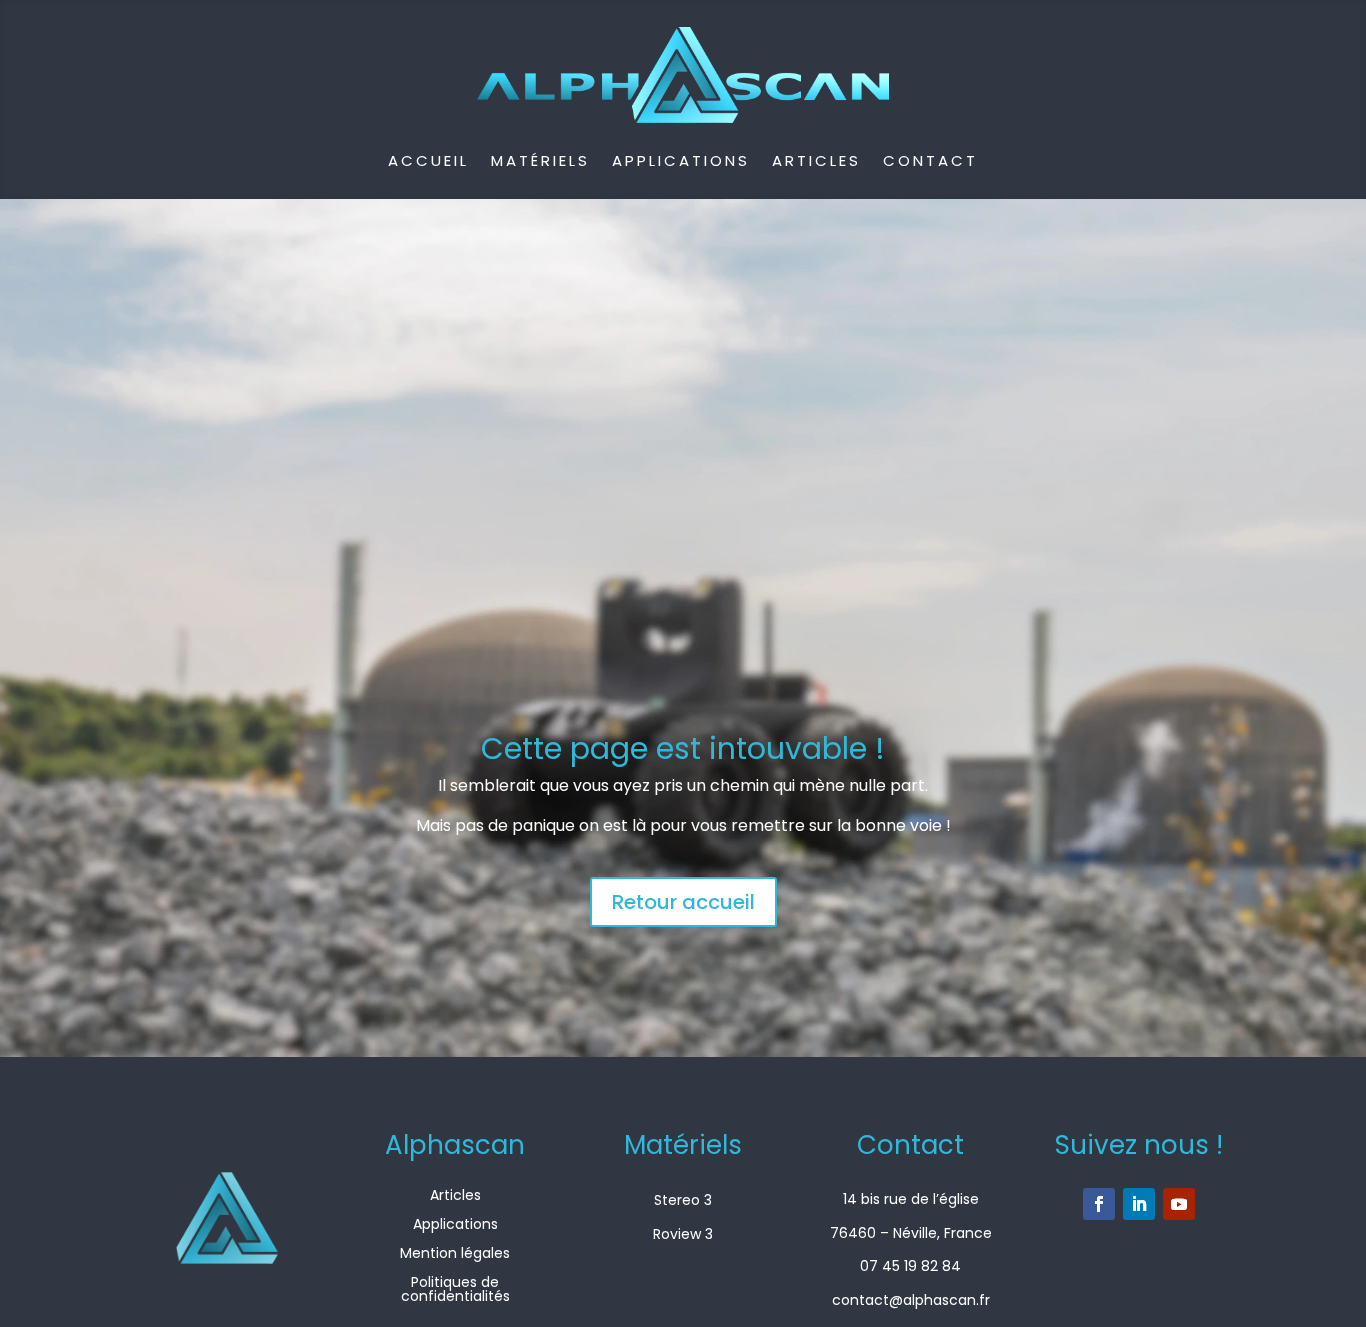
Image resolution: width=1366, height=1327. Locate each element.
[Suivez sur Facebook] (1099, 1204)
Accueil (428, 160)
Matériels (540, 160)
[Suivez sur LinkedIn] (1139, 1204)
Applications (681, 160)
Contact (930, 160)
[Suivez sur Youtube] (1179, 1204)
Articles (816, 160)
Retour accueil (683, 902)
